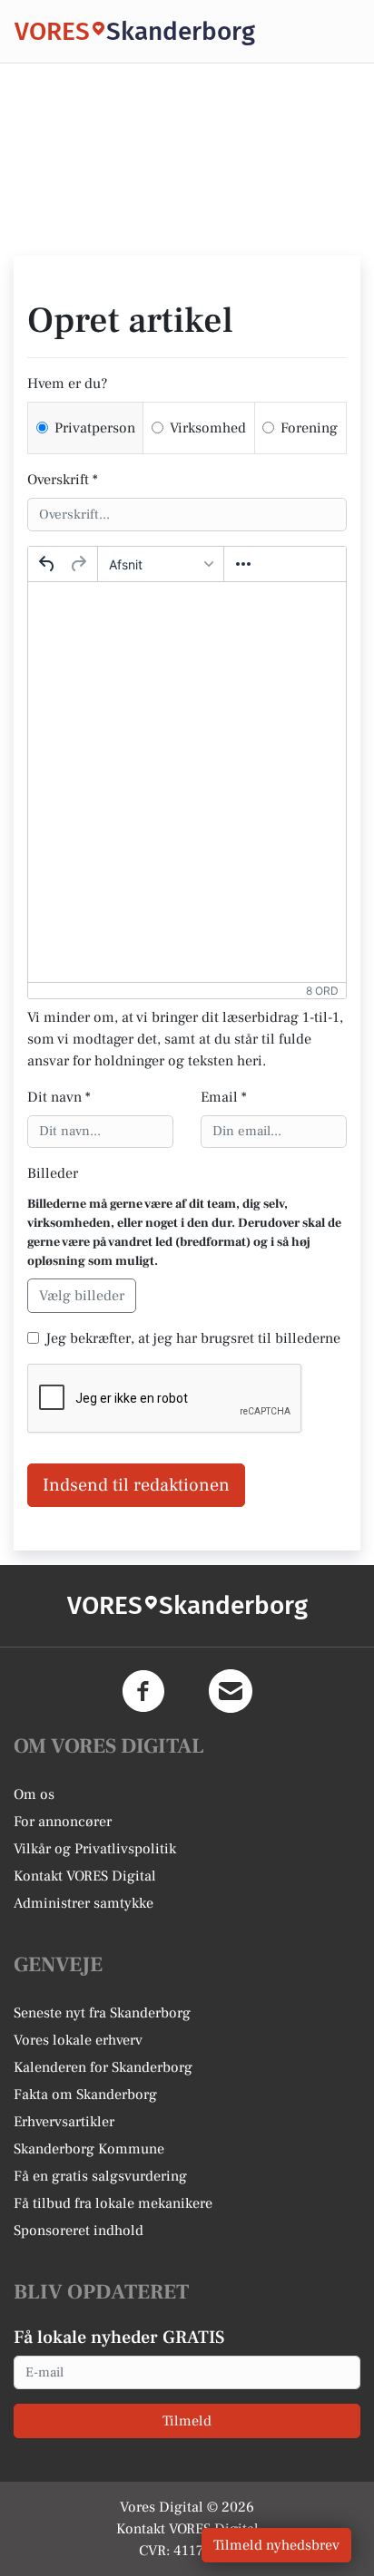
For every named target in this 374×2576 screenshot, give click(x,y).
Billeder (53, 1173)
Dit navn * (59, 1097)
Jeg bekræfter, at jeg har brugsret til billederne (193, 1338)
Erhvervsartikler (64, 2122)
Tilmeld (187, 2421)
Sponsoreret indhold (79, 2231)
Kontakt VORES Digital (85, 1876)
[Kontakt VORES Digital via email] (231, 1691)
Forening (309, 428)
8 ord (322, 991)
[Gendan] (78, 564)
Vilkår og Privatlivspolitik (95, 1849)
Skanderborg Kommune (89, 2149)
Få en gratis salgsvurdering (100, 2176)
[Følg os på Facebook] (143, 1691)
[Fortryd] (47, 564)
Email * (224, 1097)
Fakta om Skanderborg (85, 2095)
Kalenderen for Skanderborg (103, 2067)
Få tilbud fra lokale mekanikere (113, 2203)
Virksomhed (208, 428)
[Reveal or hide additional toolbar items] (243, 564)
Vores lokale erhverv (78, 2040)
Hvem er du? (67, 384)
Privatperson (95, 428)
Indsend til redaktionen (136, 1485)
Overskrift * (63, 480)
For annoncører (63, 1822)
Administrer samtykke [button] (84, 1903)
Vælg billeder (82, 1296)
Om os (34, 1794)
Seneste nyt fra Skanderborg (102, 2013)
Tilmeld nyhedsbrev (276, 2545)
